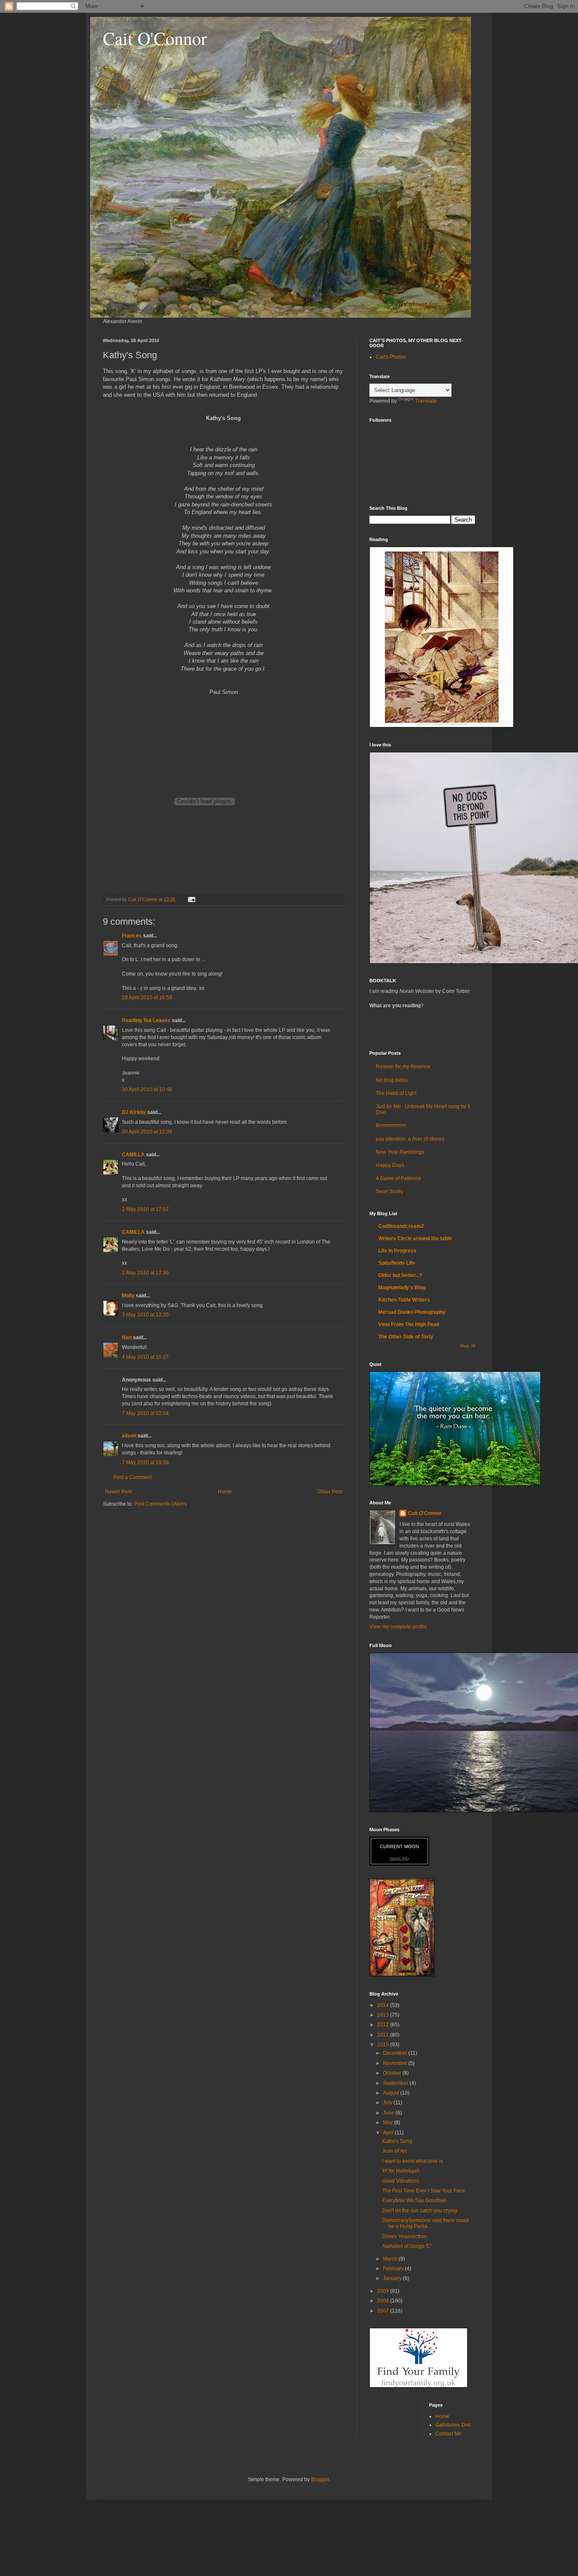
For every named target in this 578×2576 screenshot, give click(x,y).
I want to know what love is (413, 2161)
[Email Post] (191, 899)
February (394, 2269)
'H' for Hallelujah (401, 2171)
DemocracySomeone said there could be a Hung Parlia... (425, 2223)
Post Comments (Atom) (161, 1504)
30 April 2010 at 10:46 (147, 1089)
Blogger (320, 2479)
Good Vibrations (401, 2181)
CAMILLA (133, 1155)
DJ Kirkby (134, 1112)
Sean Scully (389, 1191)
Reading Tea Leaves (146, 1020)
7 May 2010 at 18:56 (145, 1462)
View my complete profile (398, 1627)
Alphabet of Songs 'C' (407, 2246)
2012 (384, 2025)
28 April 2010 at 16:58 (147, 998)
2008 (384, 2301)
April (389, 2133)
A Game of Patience (398, 1178)
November (396, 2063)
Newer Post (118, 1492)
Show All (468, 1346)
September (396, 2083)
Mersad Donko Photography (412, 1312)
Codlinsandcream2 (401, 1226)
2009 (384, 2291)
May (388, 2123)
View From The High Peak (409, 1324)
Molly (128, 1296)
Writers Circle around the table (415, 1238)
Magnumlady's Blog (402, 1288)
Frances (132, 936)
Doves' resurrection (404, 2236)
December (396, 2053)
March (391, 2259)
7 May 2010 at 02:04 (145, 1413)
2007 (384, 2311)
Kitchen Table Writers (404, 1300)
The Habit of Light (396, 1093)
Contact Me (449, 2434)
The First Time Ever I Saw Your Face (424, 2191)
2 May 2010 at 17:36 (145, 1273)
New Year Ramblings (400, 1152)
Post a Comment (132, 1477)
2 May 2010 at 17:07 (145, 1209)
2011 (384, 2035)
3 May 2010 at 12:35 (145, 1315)
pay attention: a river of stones (410, 1139)
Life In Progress (397, 1251)
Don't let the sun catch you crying (420, 2211)
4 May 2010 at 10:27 (145, 1357)
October (393, 2073)
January (393, 2278)
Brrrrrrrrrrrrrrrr (391, 1125)
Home (225, 1492)
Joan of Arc (395, 2151)
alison (129, 1436)
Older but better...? (400, 1275)
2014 (384, 2005)
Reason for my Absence (403, 1067)
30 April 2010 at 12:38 (147, 1132)
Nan (127, 1338)
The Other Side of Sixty (406, 1337)
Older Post (330, 1492)
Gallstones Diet (453, 2425)
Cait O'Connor (155, 38)
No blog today (392, 1080)
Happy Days (390, 1165)
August (392, 2093)
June (389, 2113)
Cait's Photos (391, 357)
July (388, 2103)
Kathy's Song (397, 2141)
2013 (384, 2015)
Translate (426, 401)
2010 (384, 2045)
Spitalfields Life (397, 1263)
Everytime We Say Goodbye (414, 2200)
